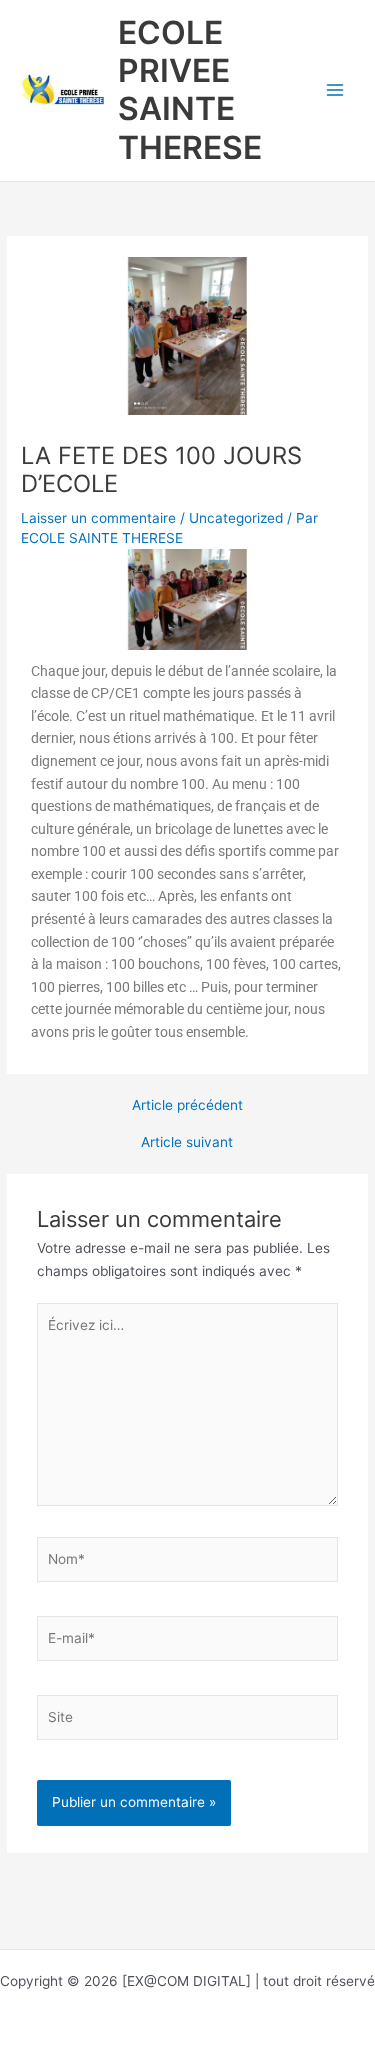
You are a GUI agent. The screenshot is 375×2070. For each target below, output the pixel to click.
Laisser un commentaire (98, 518)
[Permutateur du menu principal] (335, 90)
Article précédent (187, 1106)
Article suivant (187, 1143)
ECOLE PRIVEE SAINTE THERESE (190, 90)
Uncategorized (236, 518)
